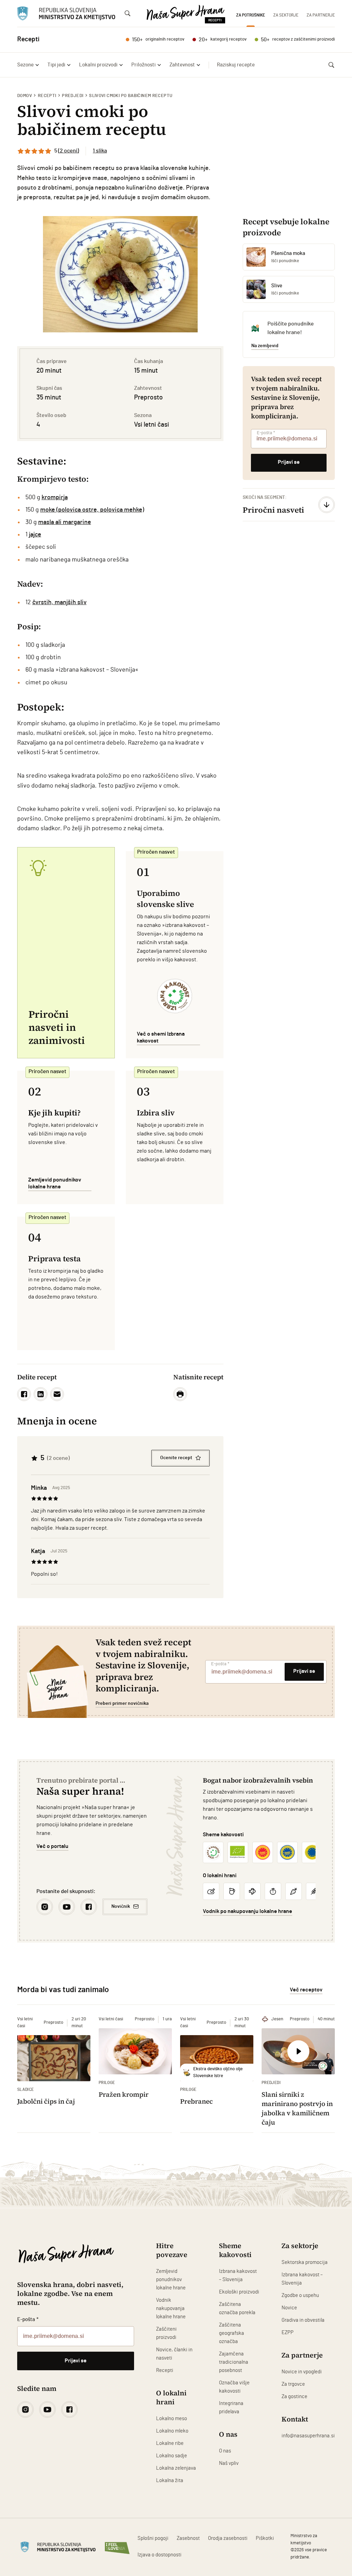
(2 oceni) (69, 151)
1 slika (100, 151)
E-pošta (266, 433)
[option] (120, 274)
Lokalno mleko (172, 2431)
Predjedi (73, 96)
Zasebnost (188, 2538)
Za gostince (294, 2397)
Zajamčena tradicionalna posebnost (234, 2362)
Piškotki (265, 2538)
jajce (35, 535)
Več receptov (306, 1990)
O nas (225, 2451)
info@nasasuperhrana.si (308, 2436)
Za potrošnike (251, 15)
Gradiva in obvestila (303, 2320)
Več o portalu (52, 1846)
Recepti (47, 96)
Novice (289, 2308)
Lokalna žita (170, 2481)
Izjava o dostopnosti (159, 2555)
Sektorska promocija (305, 2262)
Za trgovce (293, 2384)
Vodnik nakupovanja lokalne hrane (171, 2308)
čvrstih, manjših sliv (59, 602)
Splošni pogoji (153, 2538)
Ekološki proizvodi (239, 2292)
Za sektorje (286, 15)
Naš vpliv (229, 2463)
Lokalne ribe (170, 2443)
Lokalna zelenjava (176, 2468)
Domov (25, 96)
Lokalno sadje (172, 2456)
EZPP (288, 2333)
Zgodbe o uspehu (300, 2295)
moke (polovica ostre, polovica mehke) (92, 510)
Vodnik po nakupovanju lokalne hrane (247, 1911)
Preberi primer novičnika (122, 1703)
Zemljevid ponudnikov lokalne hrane (171, 2280)
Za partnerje (321, 15)
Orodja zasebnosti (228, 2538)
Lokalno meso (172, 2419)
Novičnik (121, 1906)
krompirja (55, 498)
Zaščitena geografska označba (232, 2333)
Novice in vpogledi (302, 2372)
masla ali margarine (65, 522)
